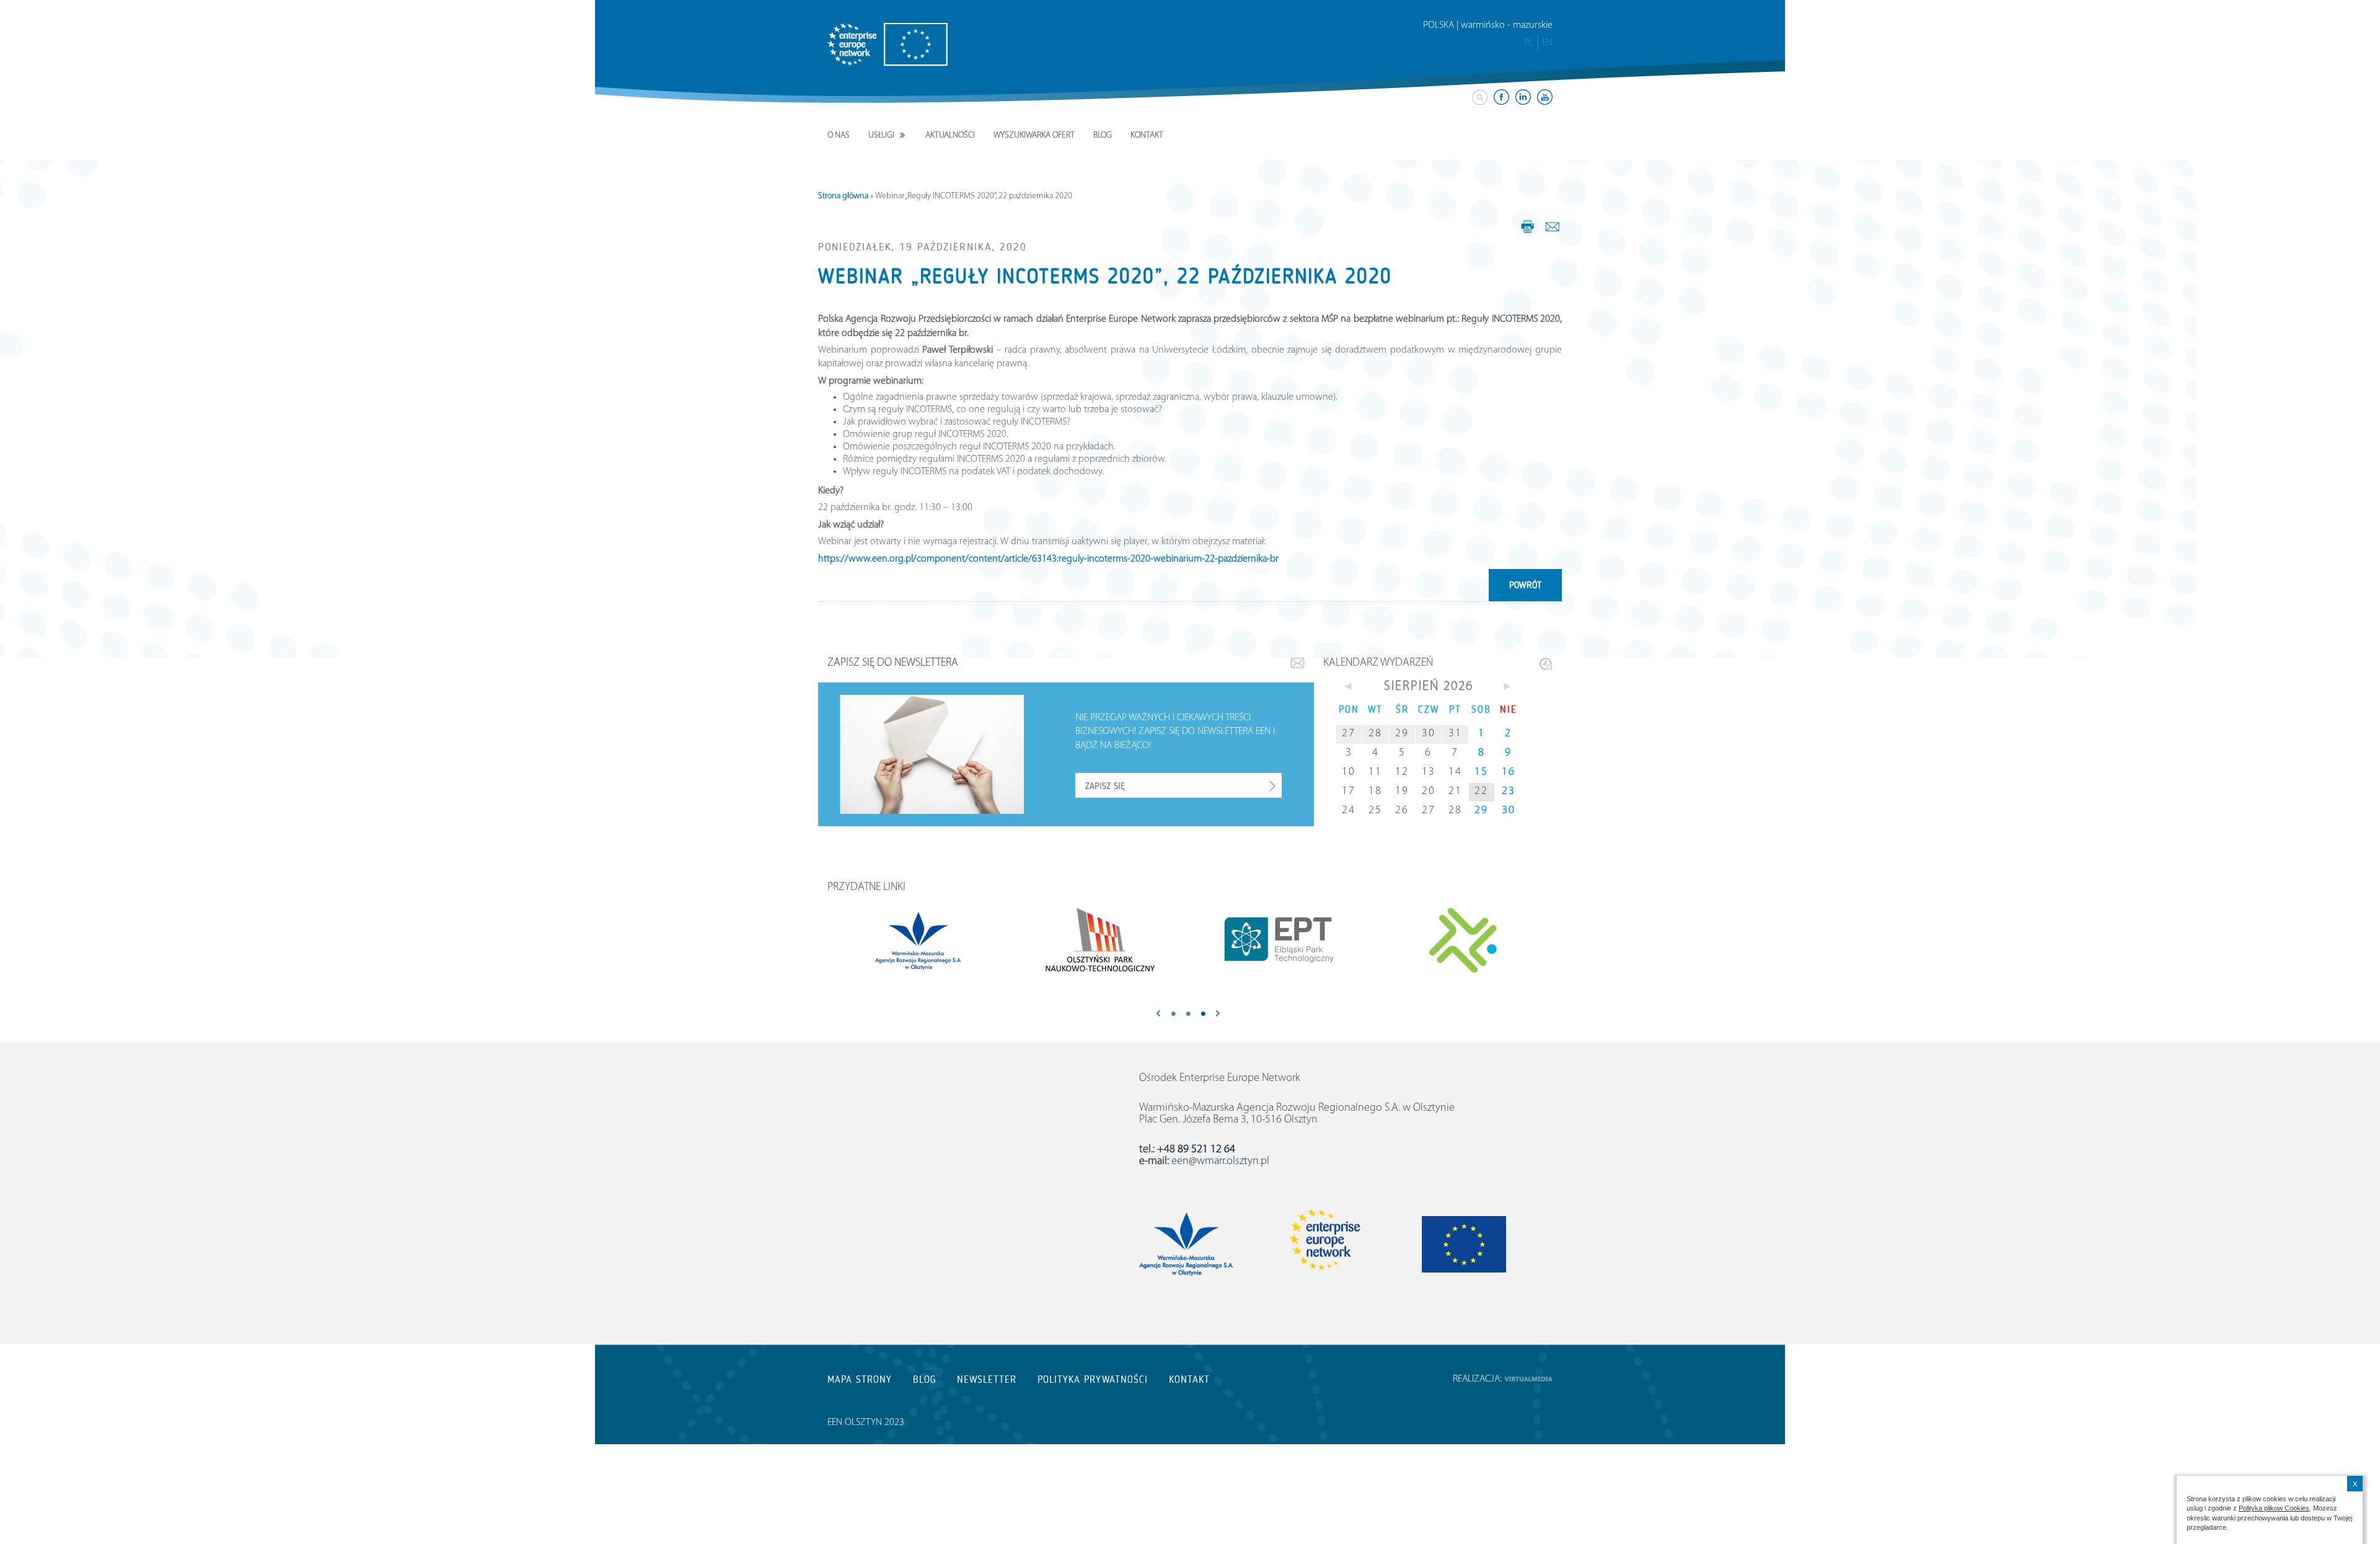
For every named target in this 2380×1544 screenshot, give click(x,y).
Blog (1103, 135)
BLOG (924, 1379)
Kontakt (1147, 135)
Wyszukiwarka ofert (1034, 135)
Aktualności (950, 135)
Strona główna (843, 196)
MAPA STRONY (860, 1379)
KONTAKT (1189, 1379)
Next (1218, 1015)
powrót (1525, 585)
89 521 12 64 (1206, 1150)
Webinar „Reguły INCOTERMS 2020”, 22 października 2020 (1105, 276)
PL (1529, 43)
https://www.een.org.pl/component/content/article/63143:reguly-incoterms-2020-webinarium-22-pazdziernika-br (1048, 559)
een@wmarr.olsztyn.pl (1220, 1162)
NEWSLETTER (987, 1379)
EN (1547, 43)
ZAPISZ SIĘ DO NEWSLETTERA (893, 663)
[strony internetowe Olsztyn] (1528, 1379)
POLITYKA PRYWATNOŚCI (1093, 1379)
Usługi (881, 135)
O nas (839, 135)
